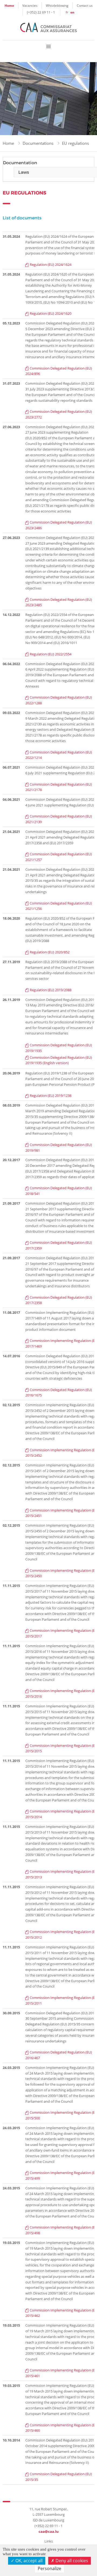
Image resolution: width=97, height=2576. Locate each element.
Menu (48, 46)
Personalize (49, 2568)
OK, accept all (28, 2561)
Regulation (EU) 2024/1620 (51, 313)
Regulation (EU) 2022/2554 (51, 654)
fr (67, 12)
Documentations (38, 143)
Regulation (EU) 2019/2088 (51, 990)
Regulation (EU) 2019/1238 (51, 1096)
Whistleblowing (57, 5)
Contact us (85, 5)
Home (9, 6)
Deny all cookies (71, 2561)
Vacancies (30, 5)
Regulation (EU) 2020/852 (50, 952)
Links (49, 2541)
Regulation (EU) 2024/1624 (51, 264)
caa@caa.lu (49, 2531)
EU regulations (75, 143)
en (72, 12)
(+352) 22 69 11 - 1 (41, 12)
